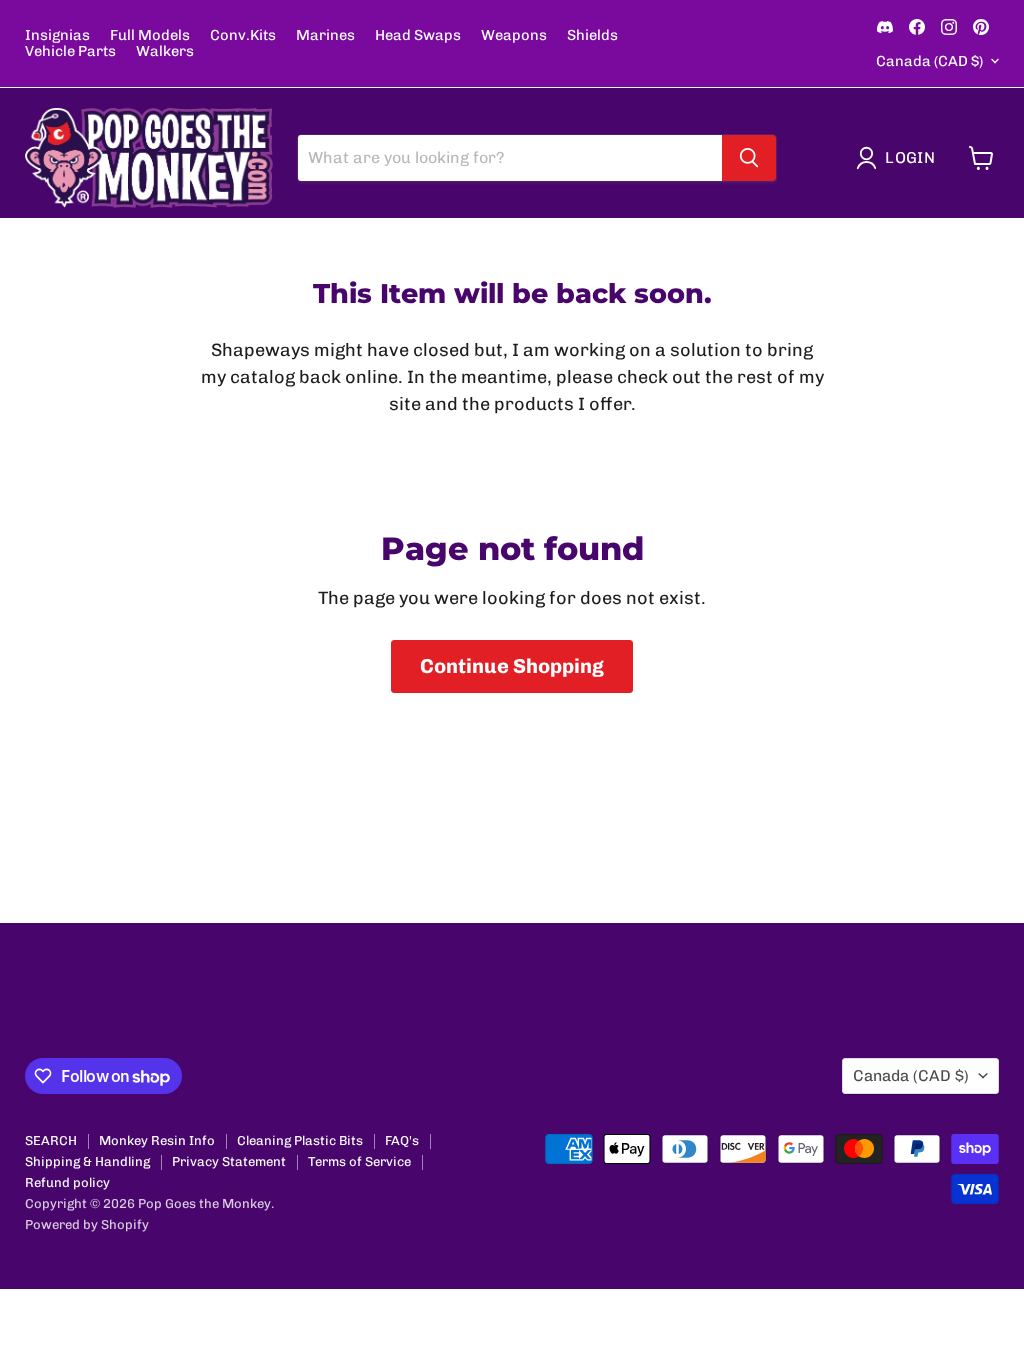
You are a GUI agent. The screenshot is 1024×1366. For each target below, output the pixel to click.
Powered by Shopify (87, 1224)
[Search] (749, 158)
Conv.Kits (243, 35)
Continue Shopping (512, 666)
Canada (929, 61)
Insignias (57, 35)
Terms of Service (359, 1161)
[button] (900, 158)
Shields (592, 35)
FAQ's (402, 1140)
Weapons (514, 35)
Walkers (165, 51)
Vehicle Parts (70, 51)
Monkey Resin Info (157, 1140)
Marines (325, 35)
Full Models (150, 35)
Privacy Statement (229, 1161)
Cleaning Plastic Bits (300, 1140)
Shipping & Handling (87, 1161)
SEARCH (51, 1140)
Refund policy (67, 1182)
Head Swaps (418, 35)
